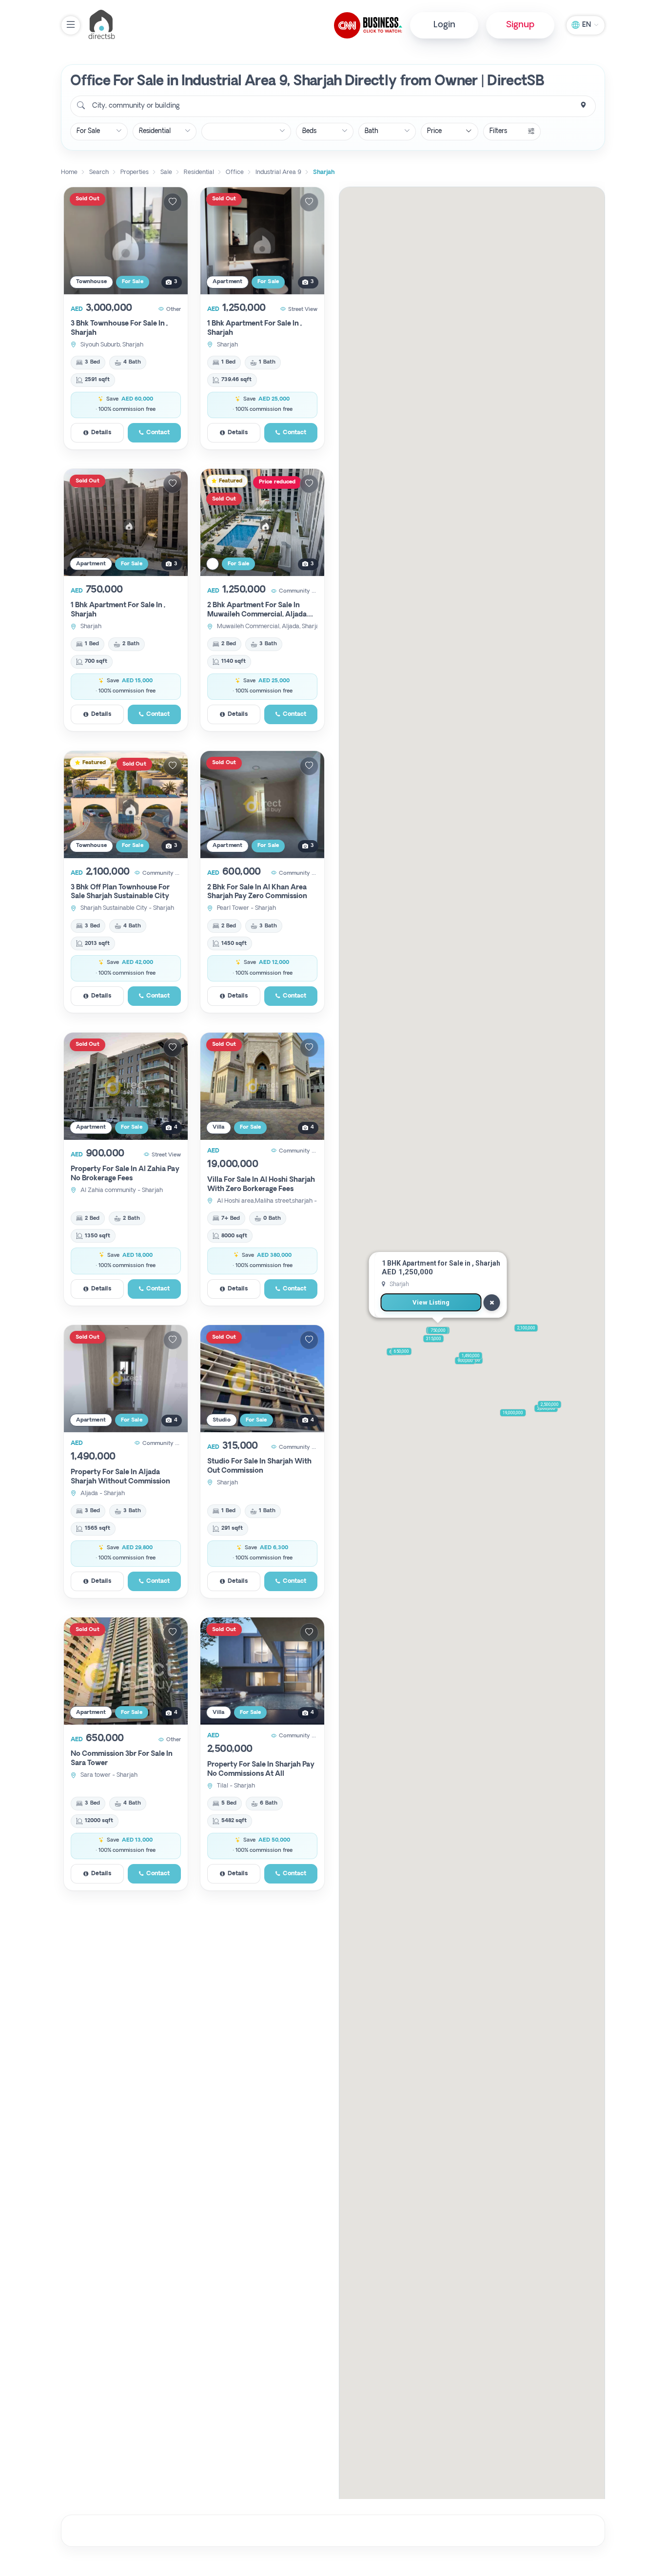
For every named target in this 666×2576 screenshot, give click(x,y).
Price (434, 131)
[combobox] (333, 106)
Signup (520, 25)
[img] (126, 241)
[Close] (492, 1303)
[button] (438, 1330)
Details (101, 433)
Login (444, 25)
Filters (498, 131)
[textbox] (135, 106)
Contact (158, 433)
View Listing (431, 1302)
